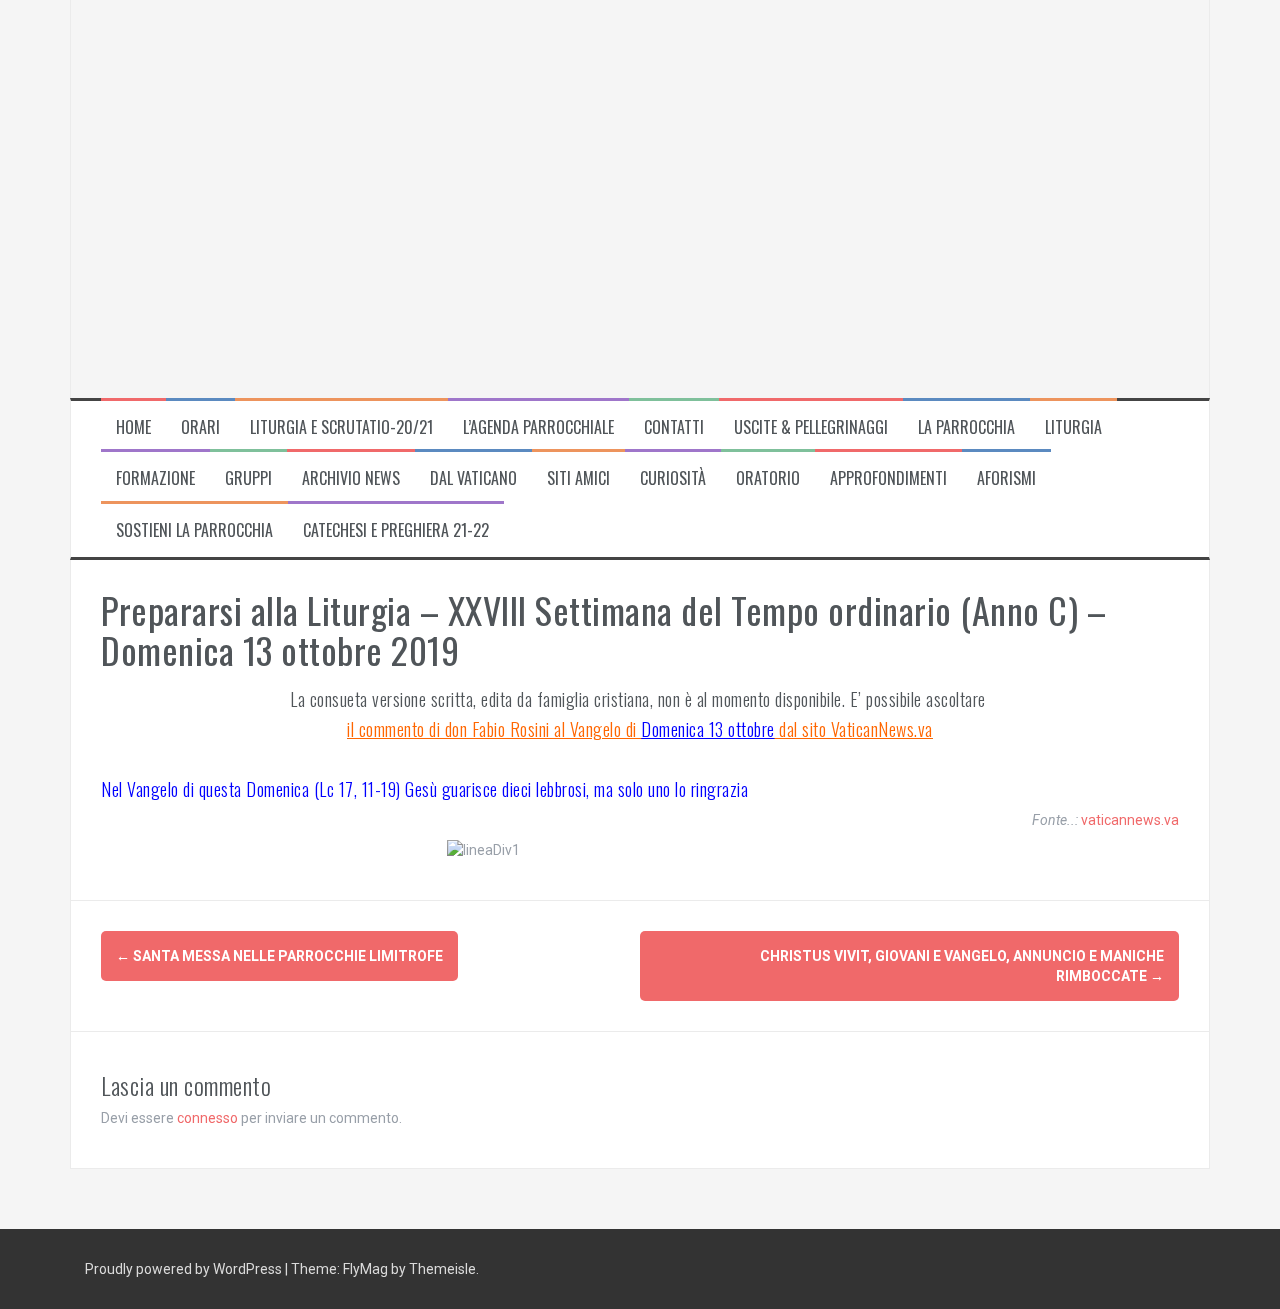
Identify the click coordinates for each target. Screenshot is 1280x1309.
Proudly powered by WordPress (185, 1269)
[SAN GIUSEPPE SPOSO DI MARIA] (401, 197)
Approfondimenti (888, 478)
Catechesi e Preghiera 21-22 (396, 530)
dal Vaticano (473, 478)
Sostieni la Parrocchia (194, 530)
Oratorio (768, 478)
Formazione (155, 478)
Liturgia (1073, 427)
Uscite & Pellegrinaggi (811, 427)
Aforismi (1006, 478)
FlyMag (365, 1269)
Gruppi (248, 478)
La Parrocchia (966, 427)
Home (133, 427)
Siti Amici (578, 478)
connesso (207, 1118)
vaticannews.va (1130, 820)
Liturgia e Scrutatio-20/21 (341, 427)
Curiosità (673, 478)
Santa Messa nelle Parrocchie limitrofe (279, 956)
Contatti (674, 427)
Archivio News (351, 478)
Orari (200, 427)
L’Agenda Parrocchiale (538, 427)
